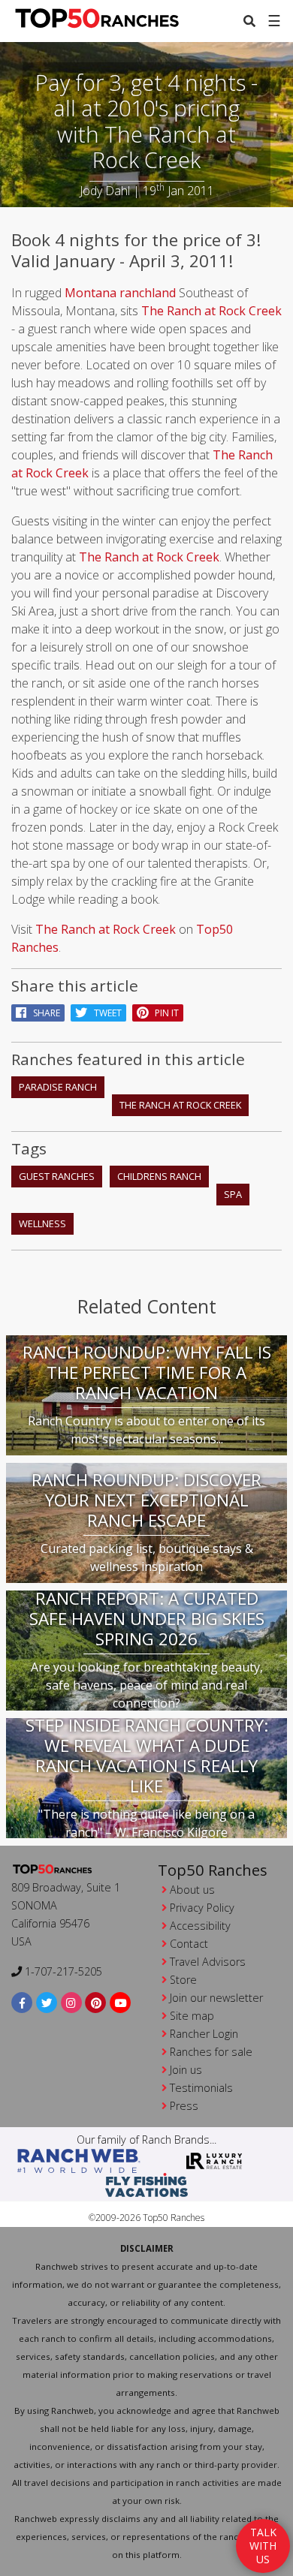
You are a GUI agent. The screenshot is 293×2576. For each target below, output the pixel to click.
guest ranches (57, 1176)
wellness (42, 1223)
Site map (192, 2016)
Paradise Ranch (58, 1087)
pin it (163, 1013)
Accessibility (200, 1926)
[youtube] (121, 2002)
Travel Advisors (208, 1962)
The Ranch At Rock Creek (180, 1105)
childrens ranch (159, 1176)
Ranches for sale (211, 2052)
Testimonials (201, 2088)
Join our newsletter (216, 1998)
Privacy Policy (202, 1908)
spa (233, 1194)
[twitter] (47, 2002)
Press (184, 2106)
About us (192, 1890)
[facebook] (22, 2002)
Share (43, 1013)
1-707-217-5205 (62, 1971)
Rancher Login (204, 2034)
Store (183, 1980)
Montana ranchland (120, 293)
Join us (186, 2070)
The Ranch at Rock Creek (211, 311)
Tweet (104, 1013)
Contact (189, 1944)
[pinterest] (96, 2002)
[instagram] (72, 2002)
